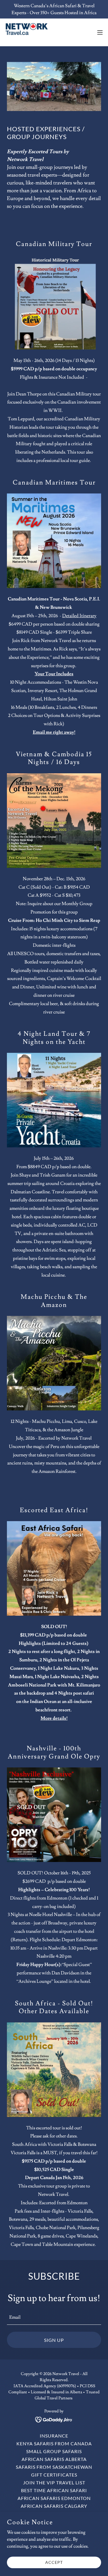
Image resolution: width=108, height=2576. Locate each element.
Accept (54, 2562)
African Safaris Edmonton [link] (54, 2498)
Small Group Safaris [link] (54, 2451)
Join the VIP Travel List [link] (54, 2482)
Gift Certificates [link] (54, 2475)
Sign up (54, 2340)
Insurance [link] (54, 2436)
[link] (37, 32)
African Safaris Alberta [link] (54, 2459)
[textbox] (54, 2317)
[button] (100, 32)
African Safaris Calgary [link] (54, 2506)
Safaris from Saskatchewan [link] (54, 2467)
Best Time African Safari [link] (54, 2490)
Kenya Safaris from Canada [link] (54, 2443)
